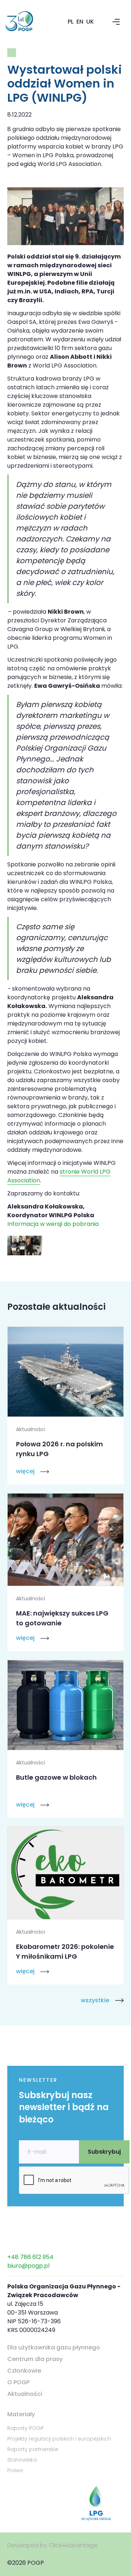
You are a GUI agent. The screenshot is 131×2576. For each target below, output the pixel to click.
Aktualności (25, 2394)
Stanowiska (22, 2460)
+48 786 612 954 (30, 2257)
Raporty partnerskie (33, 2449)
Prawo (15, 2470)
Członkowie (24, 2371)
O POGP (18, 2382)
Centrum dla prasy (35, 2359)
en (80, 22)
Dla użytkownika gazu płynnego (54, 2347)
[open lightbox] (25, 1246)
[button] (116, 22)
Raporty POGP (25, 2428)
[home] (28, 22)
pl (71, 22)
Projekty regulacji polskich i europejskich (59, 2439)
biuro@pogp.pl (28, 2266)
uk (90, 22)
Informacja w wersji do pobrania (53, 1224)
